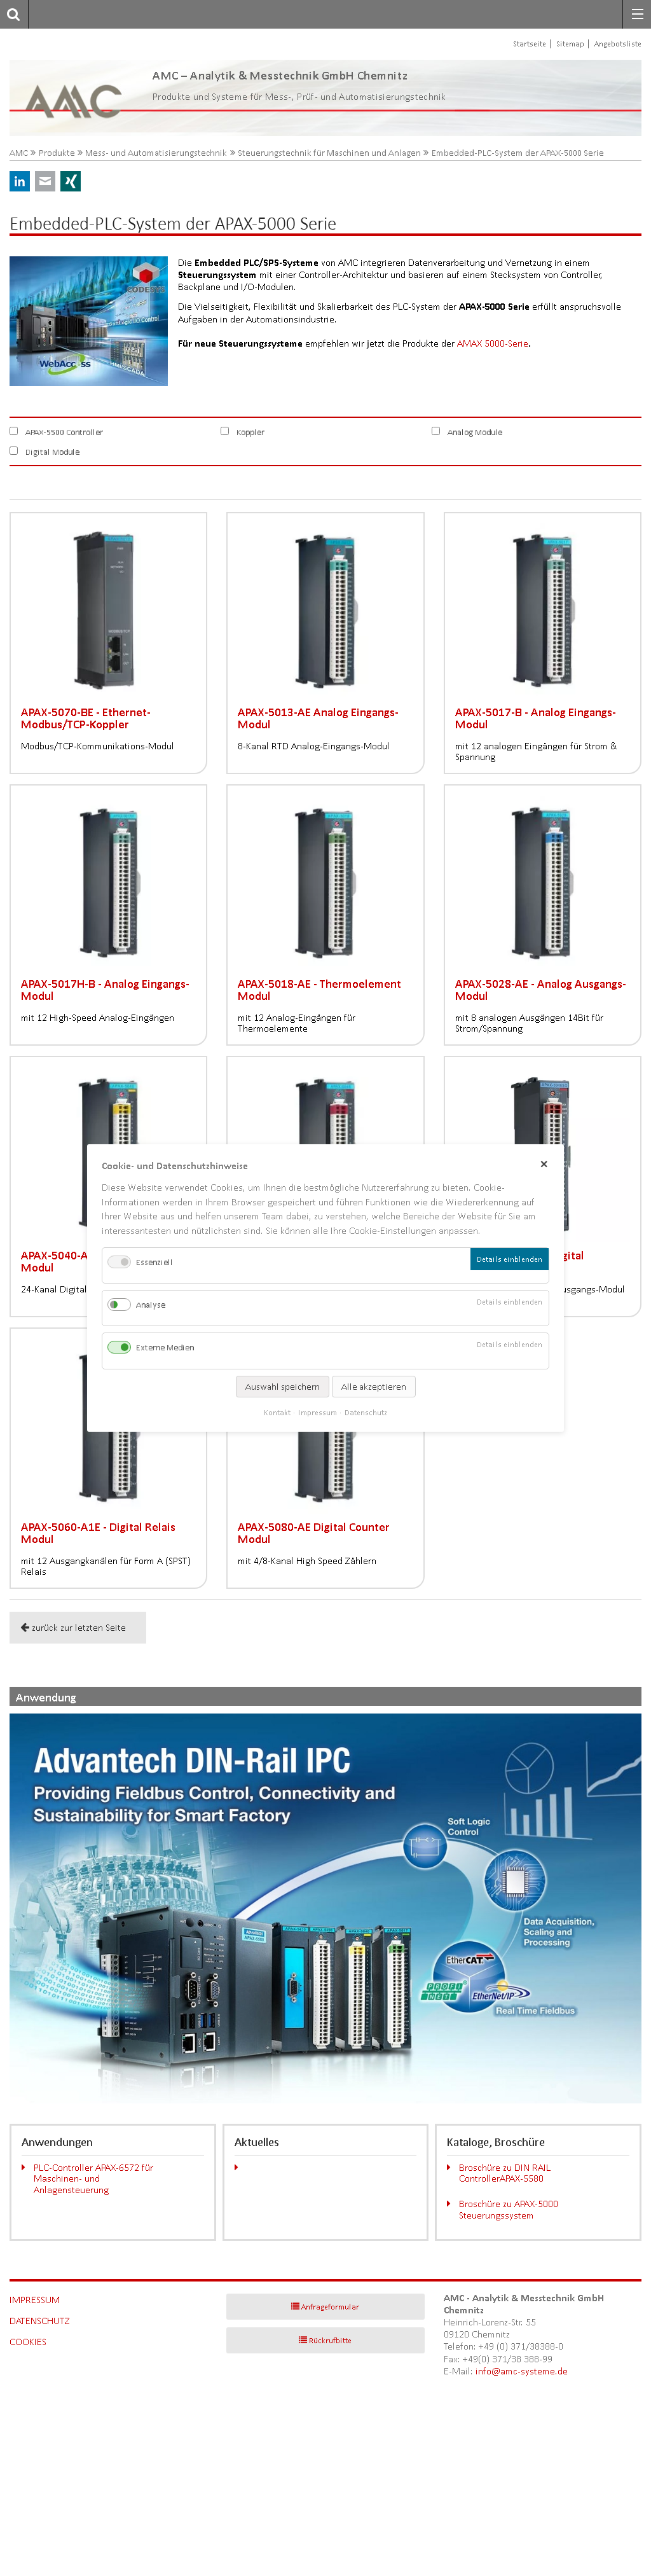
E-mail (45, 181)
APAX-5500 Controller (64, 432)
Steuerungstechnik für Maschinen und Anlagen (329, 153)
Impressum (35, 2300)
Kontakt (277, 1412)
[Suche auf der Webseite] (10, 14)
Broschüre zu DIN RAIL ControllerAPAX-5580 (505, 2173)
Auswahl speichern (283, 1387)
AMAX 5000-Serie (493, 343)
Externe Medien (165, 1348)
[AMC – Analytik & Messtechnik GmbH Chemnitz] (75, 98)
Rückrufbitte (330, 2340)
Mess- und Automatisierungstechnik (156, 153)
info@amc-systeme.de (522, 2371)
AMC (19, 153)
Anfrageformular (330, 2307)
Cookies (28, 2342)
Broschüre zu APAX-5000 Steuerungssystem (509, 2209)
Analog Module (475, 432)
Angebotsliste (618, 44)
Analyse (151, 1305)
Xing (71, 181)
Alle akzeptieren (374, 1387)
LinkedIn (20, 181)
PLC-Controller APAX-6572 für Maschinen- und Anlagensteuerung (93, 2178)
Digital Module (52, 452)
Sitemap (570, 44)
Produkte (57, 153)
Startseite (530, 44)
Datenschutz (40, 2321)
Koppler (250, 432)
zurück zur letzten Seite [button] (79, 1627)
